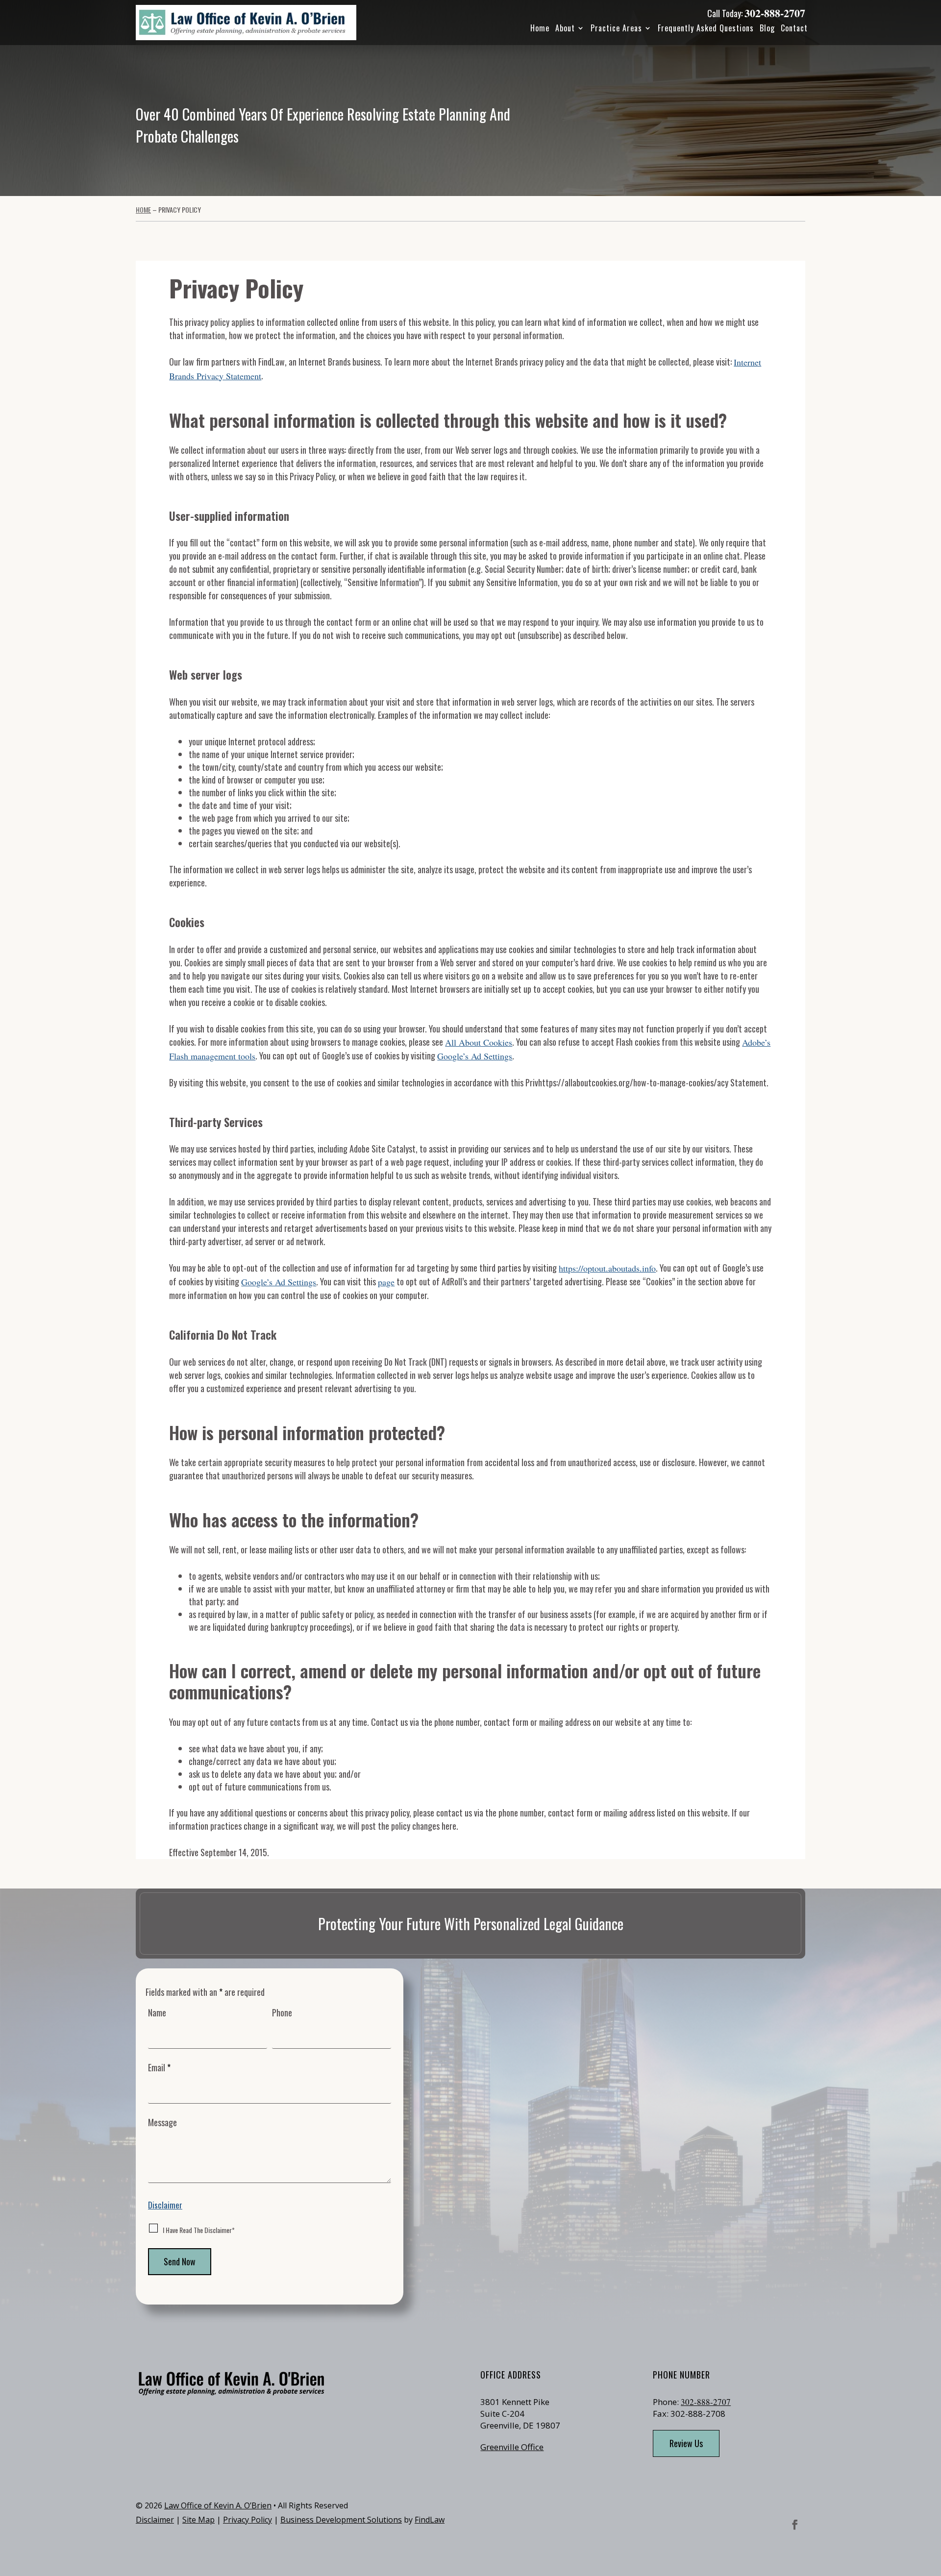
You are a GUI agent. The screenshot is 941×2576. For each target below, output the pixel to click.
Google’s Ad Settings (475, 1056)
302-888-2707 (775, 13)
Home (540, 28)
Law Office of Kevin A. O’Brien (218, 2505)
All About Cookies (479, 1042)
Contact (794, 28)
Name (157, 2012)
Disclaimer (165, 2205)
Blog (767, 28)
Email (159, 2067)
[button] (931, 2505)
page (386, 1282)
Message (162, 2122)
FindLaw (430, 2520)
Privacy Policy (248, 2520)
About (565, 28)
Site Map (198, 2520)
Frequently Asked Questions (706, 28)
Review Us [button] (686, 2443)
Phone (282, 2012)
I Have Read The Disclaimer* (199, 2230)
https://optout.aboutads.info (607, 1268)
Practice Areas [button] (616, 28)
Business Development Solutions (341, 2520)
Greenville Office (512, 2447)
